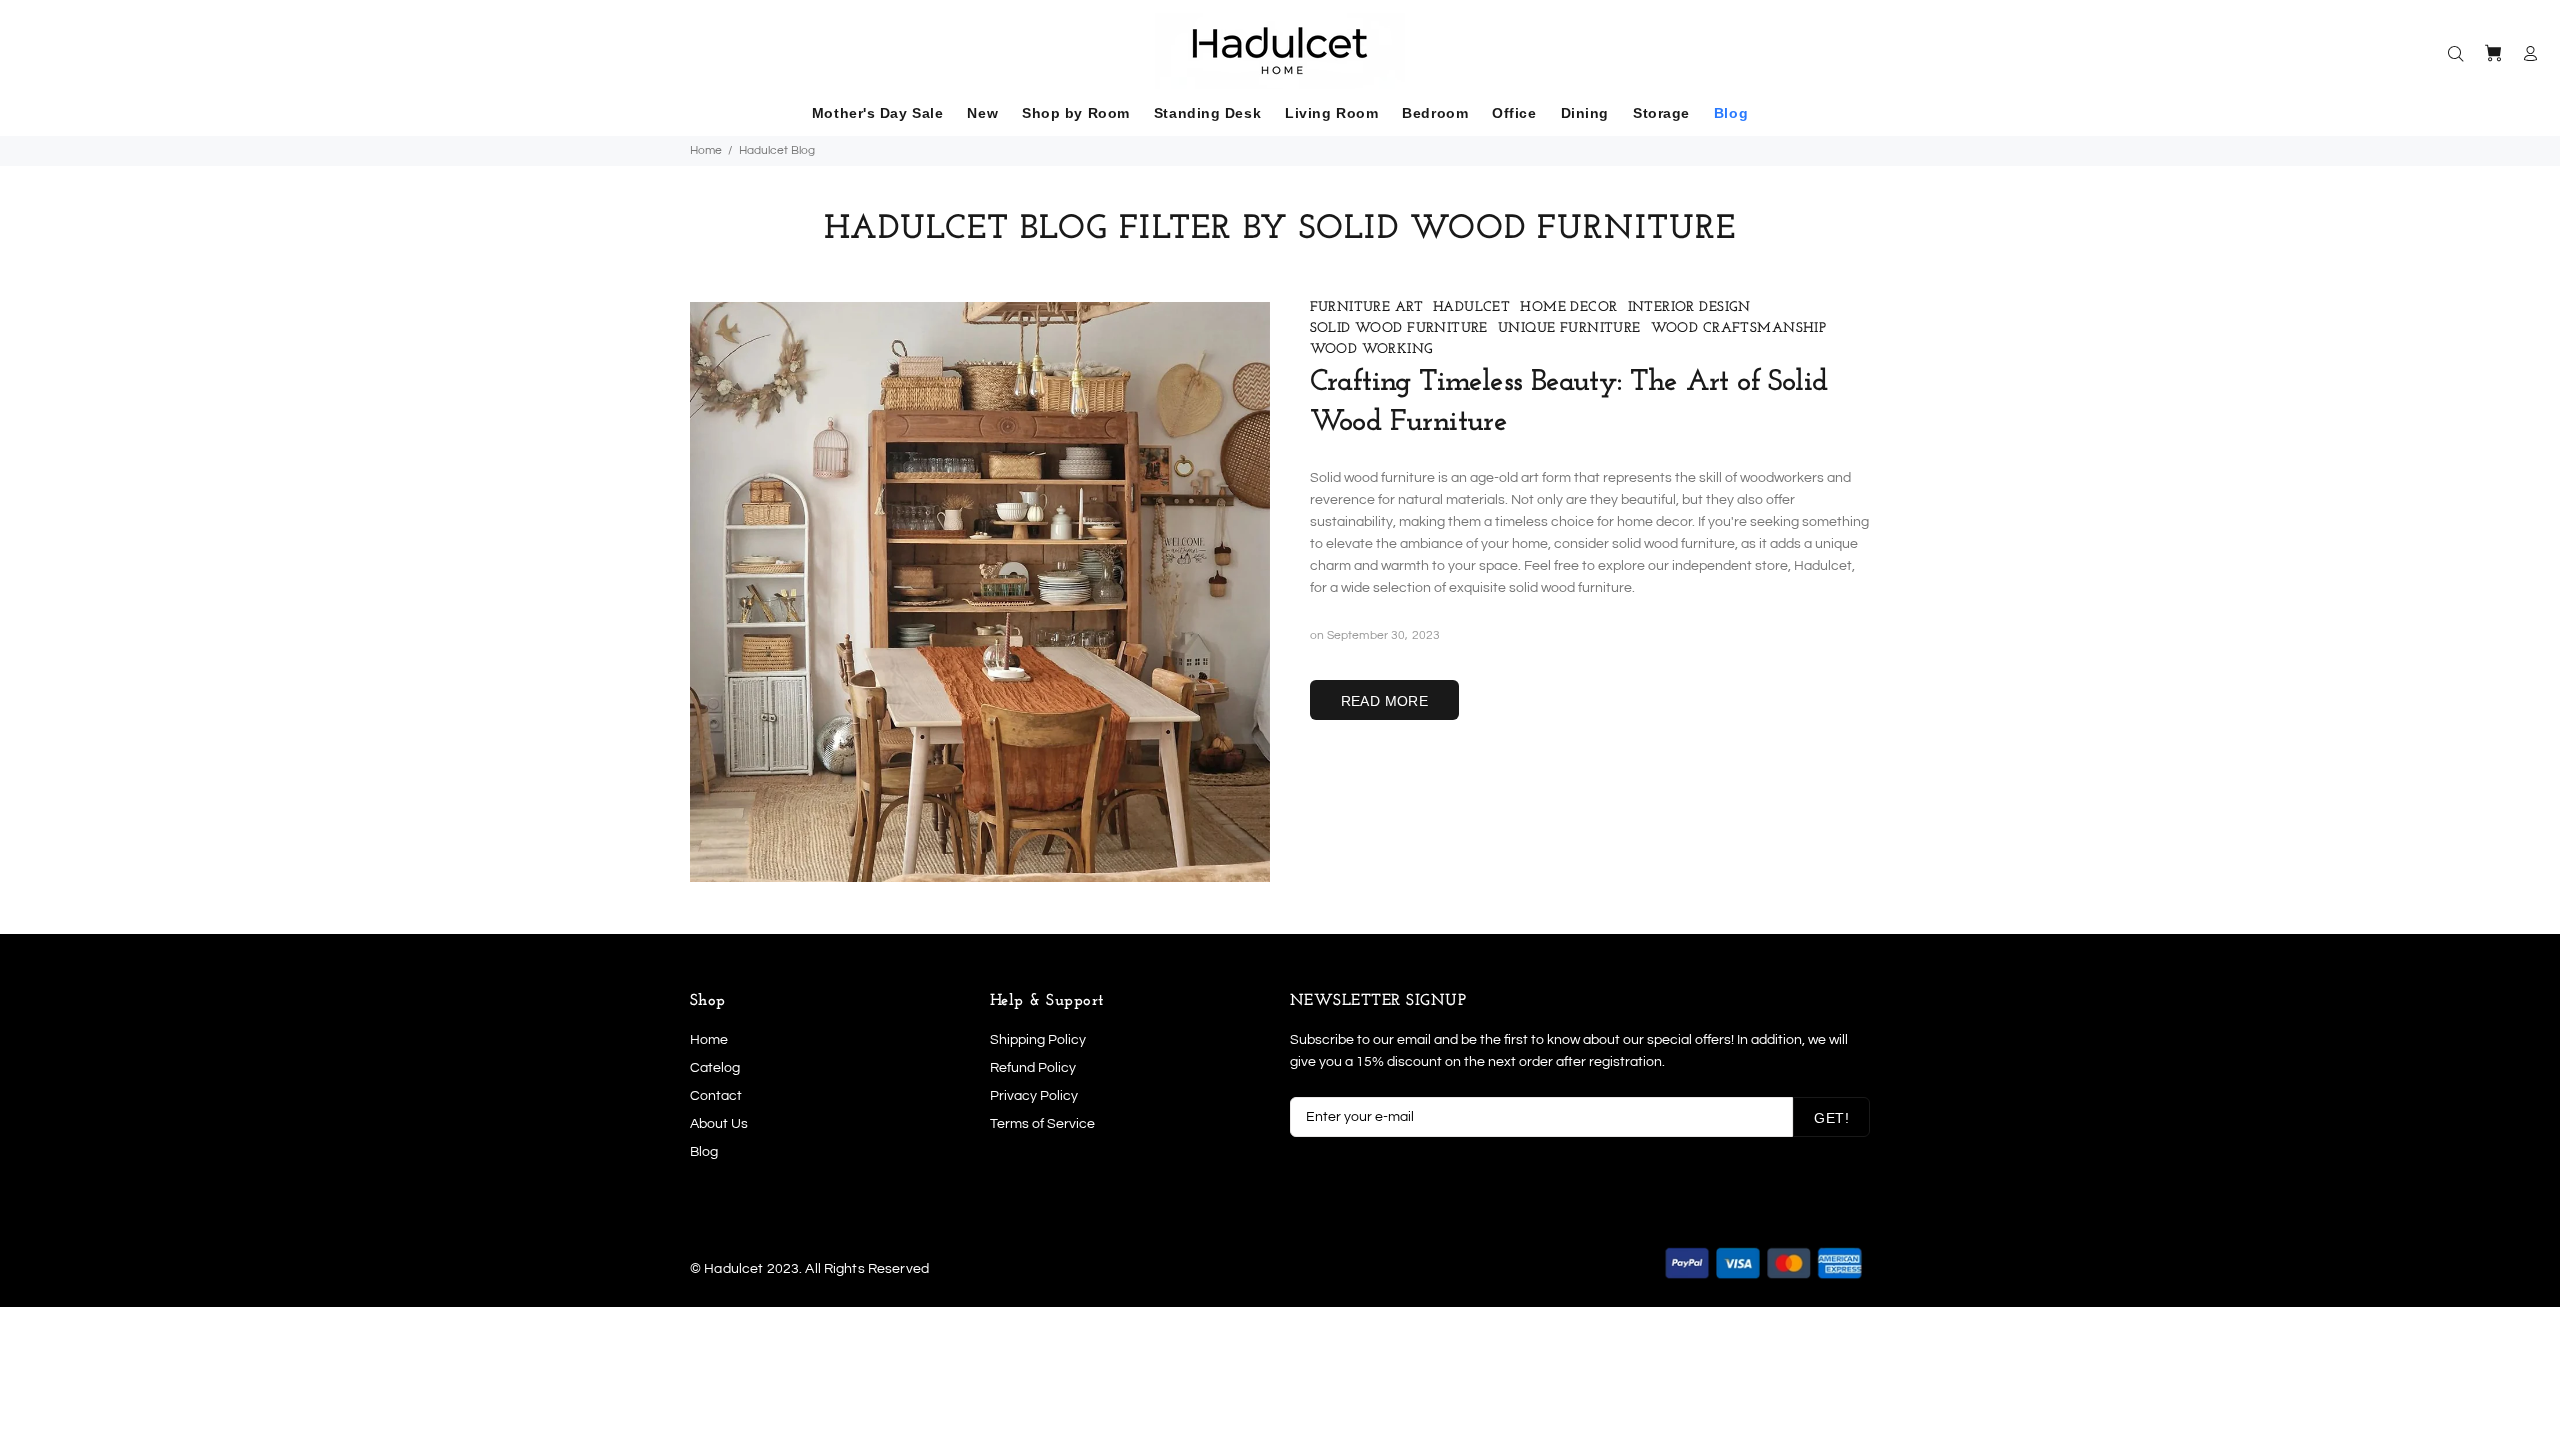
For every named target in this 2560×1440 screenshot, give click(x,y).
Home (706, 150)
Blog (704, 1152)
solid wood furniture (1399, 328)
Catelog (715, 1068)
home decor (1568, 307)
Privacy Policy (1034, 1096)
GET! (1831, 1118)
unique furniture (1569, 328)
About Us (719, 1124)
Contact (716, 1096)
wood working (1372, 349)
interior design (1689, 307)
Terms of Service (1042, 1124)
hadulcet (1471, 307)
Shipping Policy (1038, 1040)
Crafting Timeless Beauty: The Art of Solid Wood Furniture (1569, 402)
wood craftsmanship (1739, 328)
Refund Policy (1033, 1068)
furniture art (1366, 307)
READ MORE (1385, 701)
